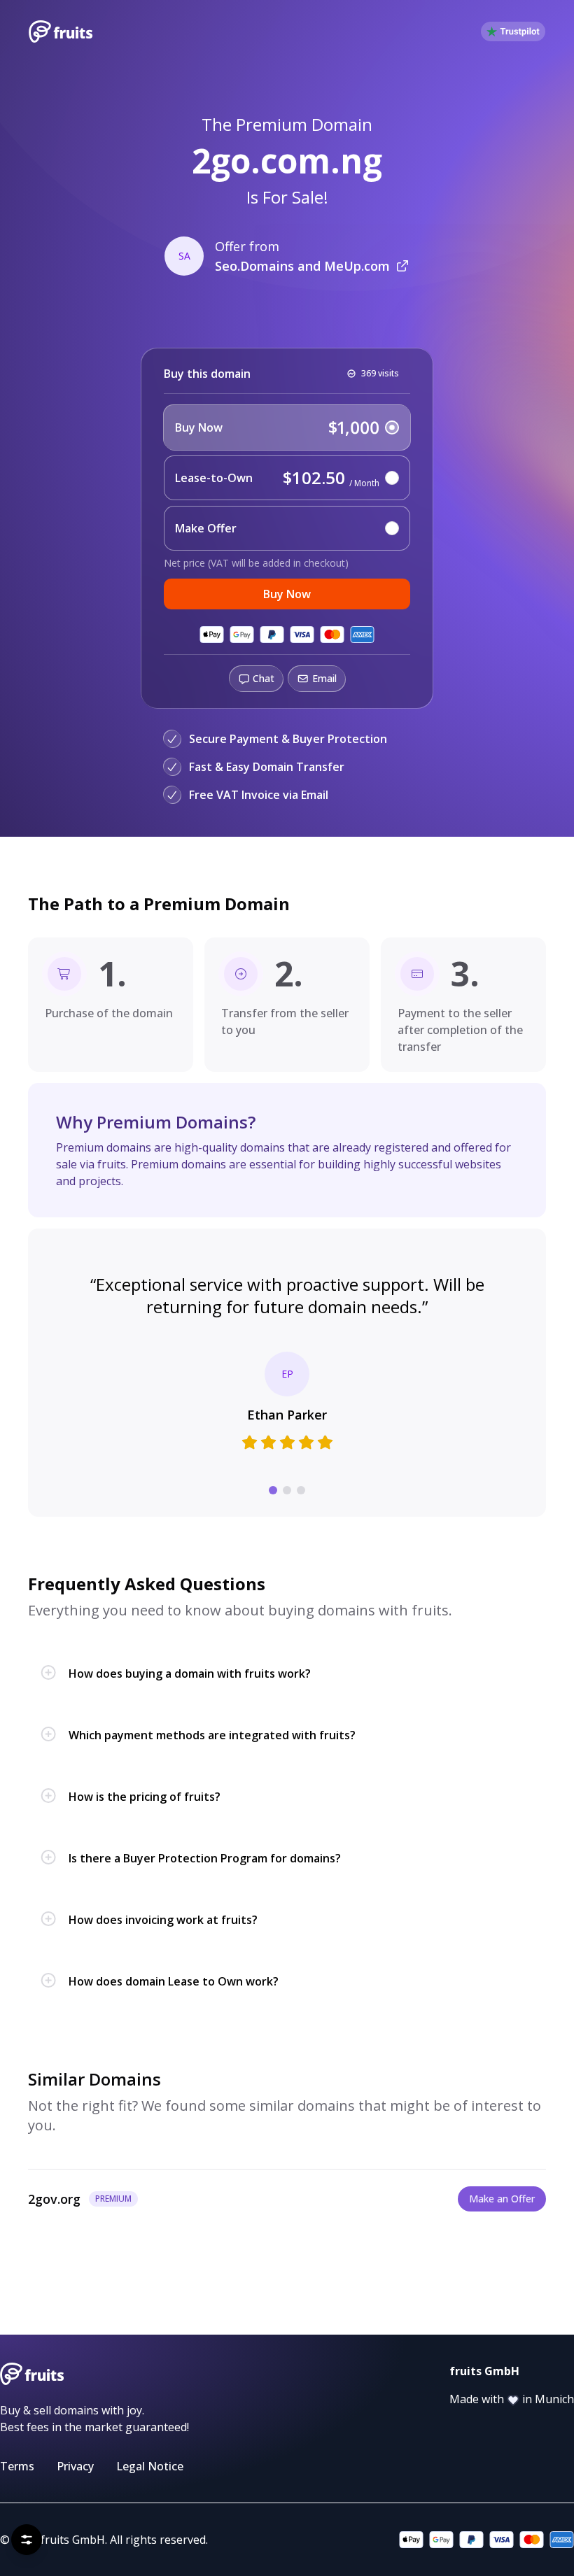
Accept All (136, 2534)
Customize (276, 2534)
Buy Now (287, 594)
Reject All (62, 2534)
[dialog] (171, 2492)
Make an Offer (502, 2199)
